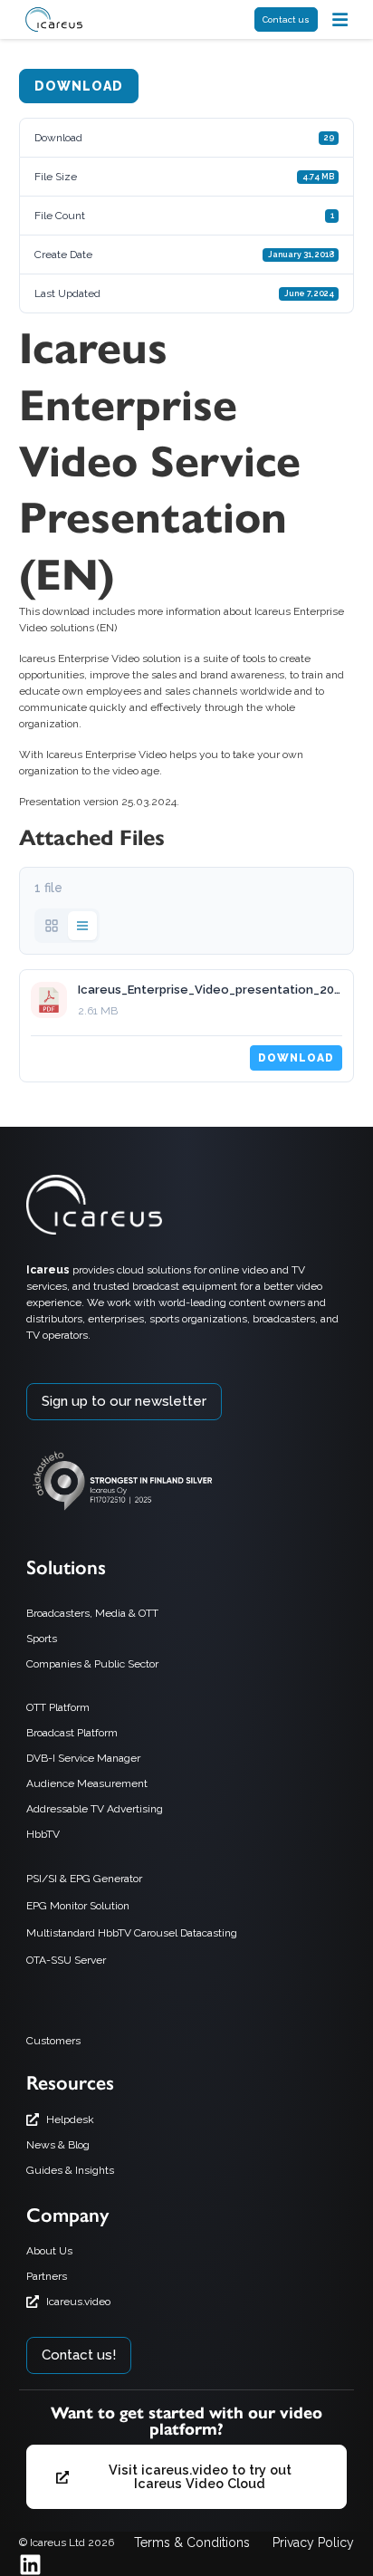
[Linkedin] (30, 2565)
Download (79, 86)
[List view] (82, 926)
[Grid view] (52, 926)
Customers (53, 2041)
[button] (340, 19)
